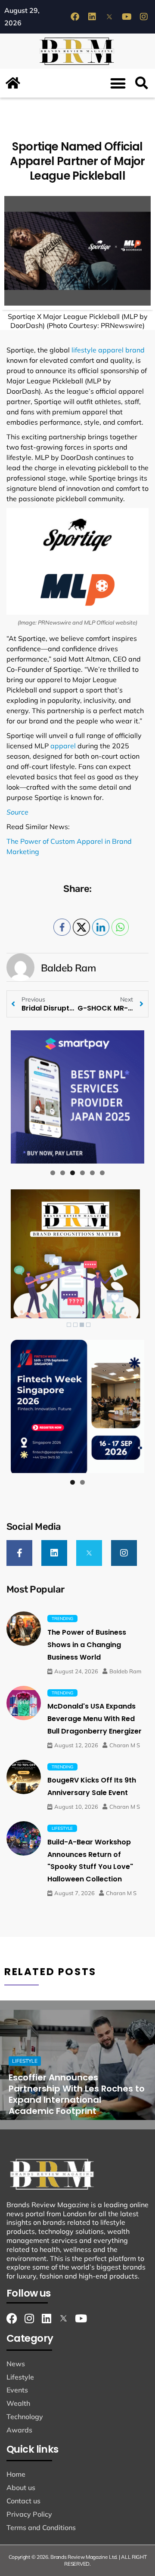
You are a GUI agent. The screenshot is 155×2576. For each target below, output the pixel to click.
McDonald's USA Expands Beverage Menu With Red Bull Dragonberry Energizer (95, 1719)
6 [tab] (102, 1173)
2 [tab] (63, 1173)
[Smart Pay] (77, 1097)
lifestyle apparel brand (107, 350)
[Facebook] (75, 17)
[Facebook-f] (19, 1553)
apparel (63, 746)
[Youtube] (127, 17)
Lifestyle (62, 1828)
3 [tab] (73, 1173)
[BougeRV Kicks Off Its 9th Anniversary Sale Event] (24, 1777)
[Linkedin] (92, 17)
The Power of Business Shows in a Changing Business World (87, 1645)
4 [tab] (82, 1173)
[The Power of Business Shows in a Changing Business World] (24, 1629)
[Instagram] (144, 17)
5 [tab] (92, 1173)
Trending (62, 1619)
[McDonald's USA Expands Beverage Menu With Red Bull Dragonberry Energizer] (24, 1703)
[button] (118, 83)
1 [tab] (53, 1173)
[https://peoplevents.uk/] (77, 1406)
